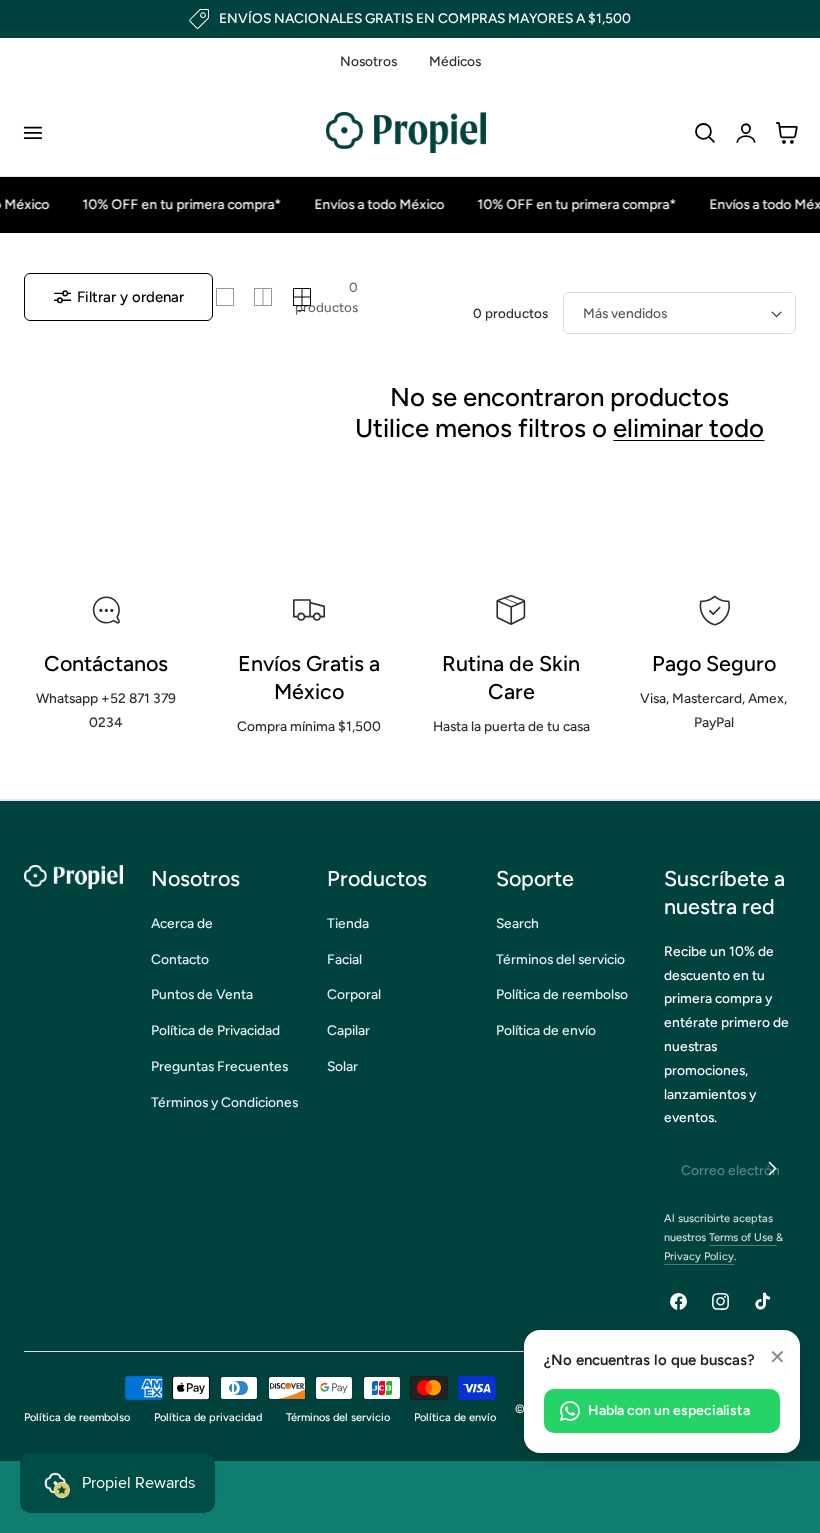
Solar (342, 1066)
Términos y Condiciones (224, 1102)
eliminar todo (688, 428)
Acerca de (182, 923)
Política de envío (546, 1030)
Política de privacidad (208, 1417)
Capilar (348, 1030)
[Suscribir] (772, 1169)
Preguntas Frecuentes (219, 1066)
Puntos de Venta (202, 994)
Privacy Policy (699, 1256)
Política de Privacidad (215, 1030)
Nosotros (368, 61)
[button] (32, 133)
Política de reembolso (562, 994)
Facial (344, 959)
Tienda (348, 923)
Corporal (354, 994)
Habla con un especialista (669, 1410)
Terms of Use (742, 1237)
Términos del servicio (560, 959)
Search (517, 923)
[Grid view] (225, 297)
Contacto (180, 959)
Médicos (455, 61)
